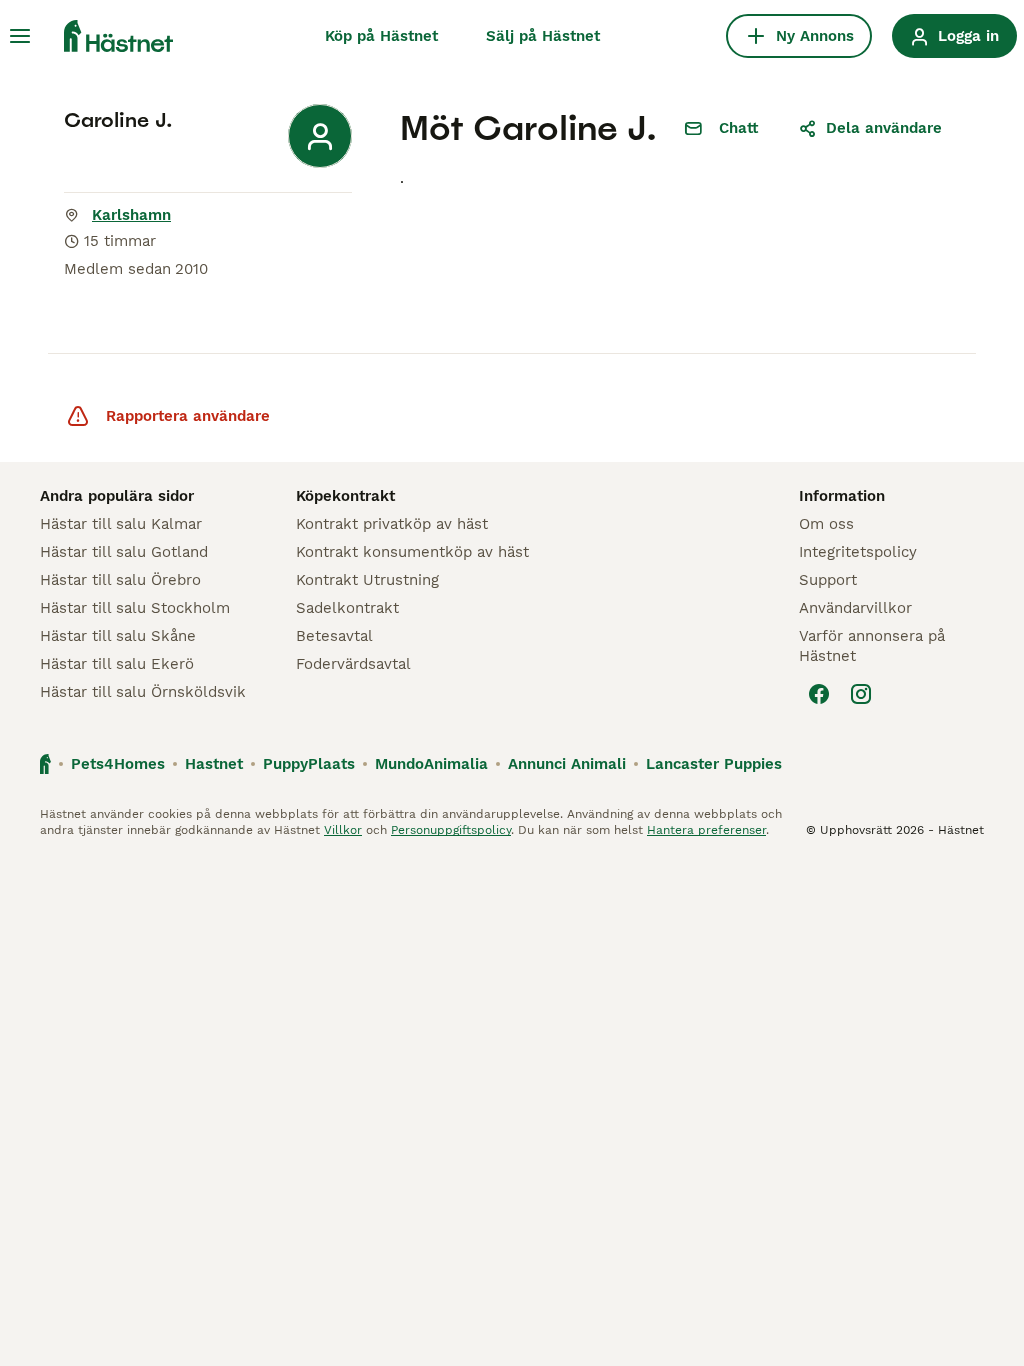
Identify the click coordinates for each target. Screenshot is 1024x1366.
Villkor (343, 830)
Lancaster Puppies (714, 764)
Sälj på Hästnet (543, 36)
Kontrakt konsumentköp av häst (412, 552)
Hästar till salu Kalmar (121, 524)
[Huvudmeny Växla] (20, 36)
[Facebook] (819, 694)
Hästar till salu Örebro (120, 580)
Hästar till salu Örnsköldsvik (143, 692)
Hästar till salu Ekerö (117, 664)
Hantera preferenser (706, 830)
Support (828, 580)
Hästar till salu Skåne (118, 636)
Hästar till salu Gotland (124, 552)
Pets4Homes (118, 764)
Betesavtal (334, 636)
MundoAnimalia (431, 764)
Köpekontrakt (345, 496)
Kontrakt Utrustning (367, 580)
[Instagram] (861, 694)
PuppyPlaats (309, 764)
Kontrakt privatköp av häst (392, 524)
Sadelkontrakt (347, 608)
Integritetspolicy (858, 552)
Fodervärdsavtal (353, 664)
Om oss (826, 524)
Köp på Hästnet (381, 36)
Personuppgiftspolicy (451, 830)
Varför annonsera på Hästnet (872, 646)
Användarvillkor (855, 608)
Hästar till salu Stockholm (135, 608)
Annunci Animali (567, 764)
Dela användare (884, 128)
